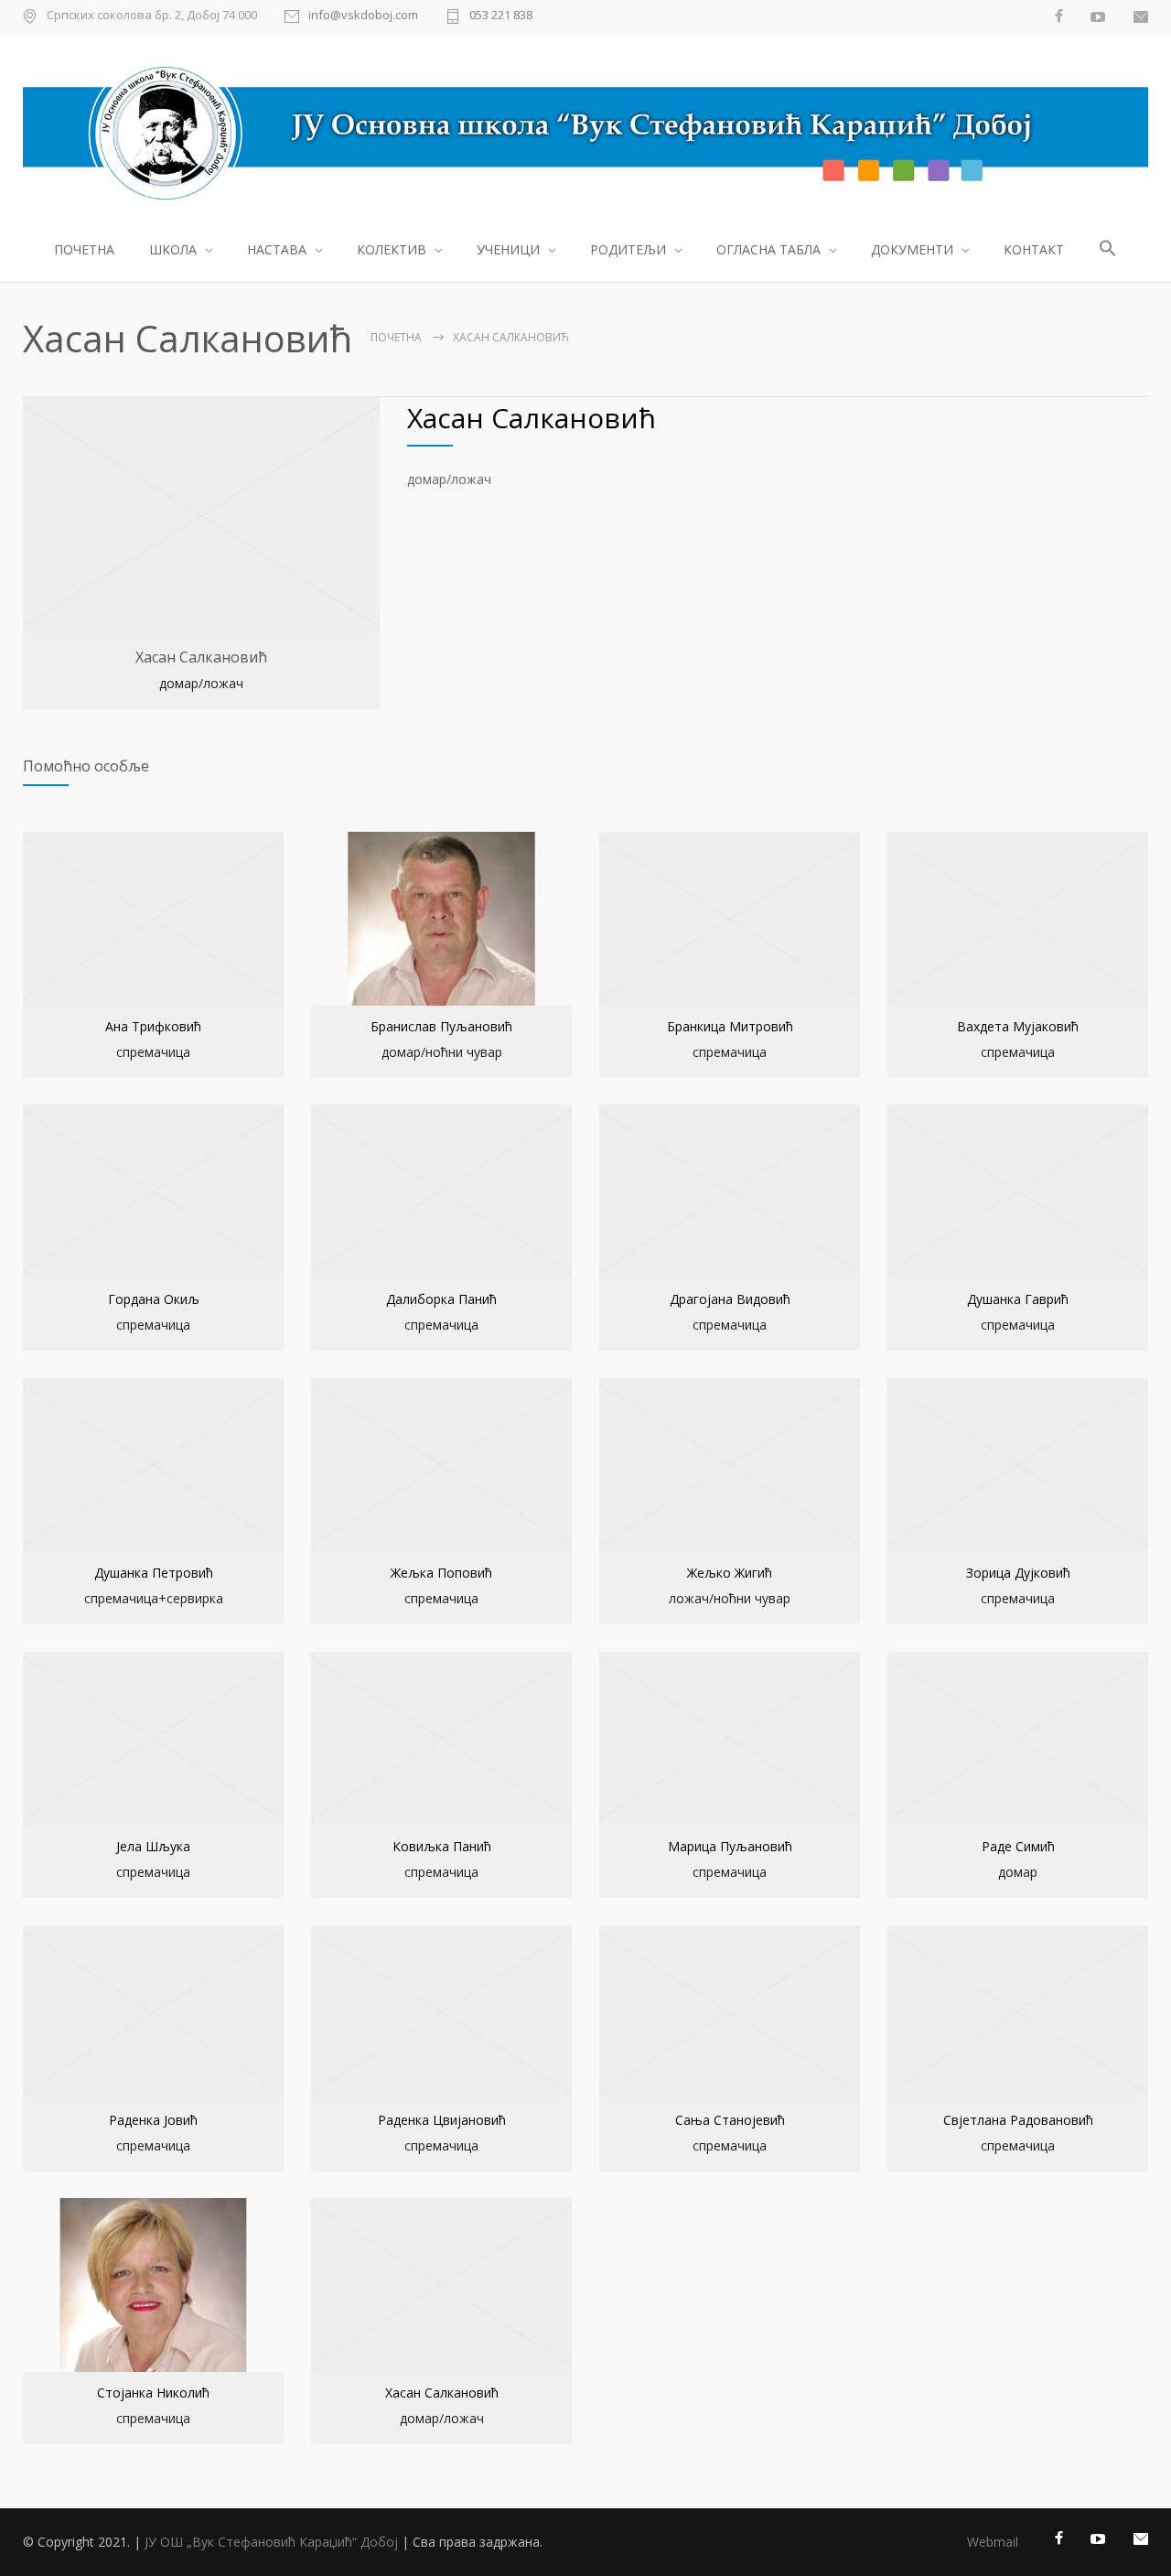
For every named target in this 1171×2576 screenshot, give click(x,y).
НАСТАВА (277, 249)
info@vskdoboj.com (363, 16)
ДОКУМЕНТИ (912, 249)
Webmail (993, 2542)
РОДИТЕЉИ (628, 249)
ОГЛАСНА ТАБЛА (768, 249)
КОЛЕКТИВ (392, 249)
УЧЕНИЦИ (508, 249)
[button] (1108, 251)
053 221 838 (501, 16)
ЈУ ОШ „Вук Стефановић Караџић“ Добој (271, 2542)
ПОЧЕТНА (84, 249)
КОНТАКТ (1034, 249)
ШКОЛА (173, 249)
